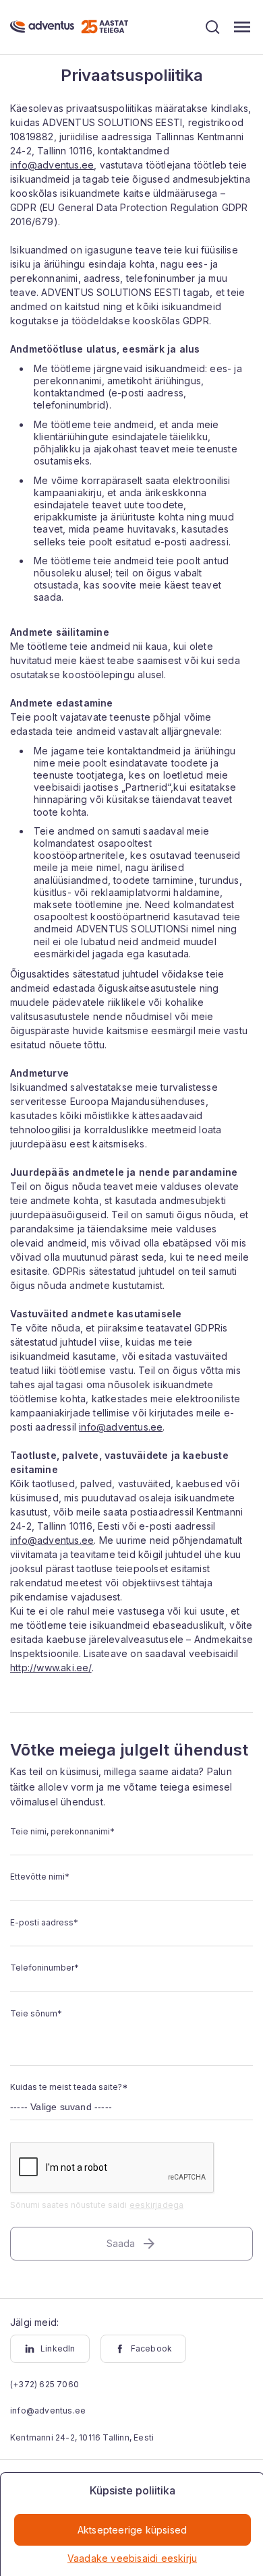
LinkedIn (58, 2348)
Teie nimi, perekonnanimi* (62, 1831)
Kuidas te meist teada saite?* (69, 2087)
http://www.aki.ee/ (51, 1668)
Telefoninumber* (45, 1968)
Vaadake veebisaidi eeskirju (132, 2558)
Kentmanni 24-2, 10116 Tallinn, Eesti (82, 2437)
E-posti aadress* (44, 1922)
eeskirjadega (156, 2205)
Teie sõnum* (36, 2013)
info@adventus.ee (52, 165)
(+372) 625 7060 (45, 2384)
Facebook (152, 2348)
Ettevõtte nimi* (40, 1877)
